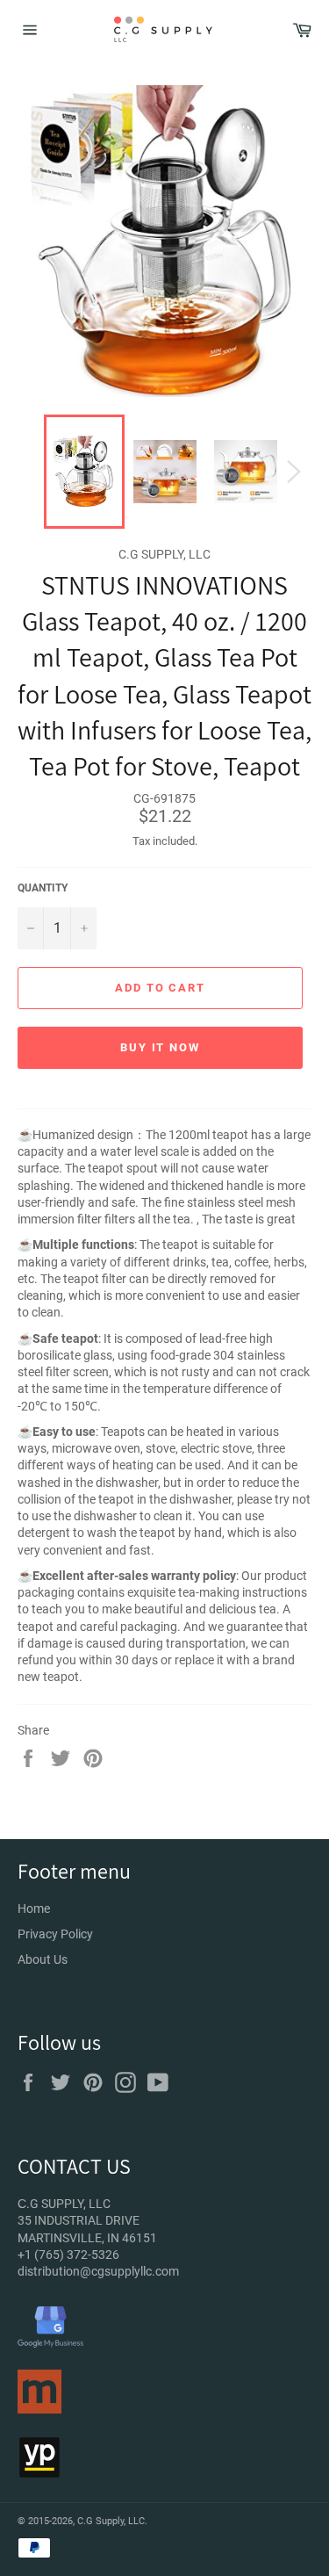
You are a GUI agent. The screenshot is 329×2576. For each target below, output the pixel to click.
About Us (43, 1959)
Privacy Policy (55, 1934)
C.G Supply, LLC (111, 2521)
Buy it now (161, 1047)
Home (34, 1909)
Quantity (43, 888)
